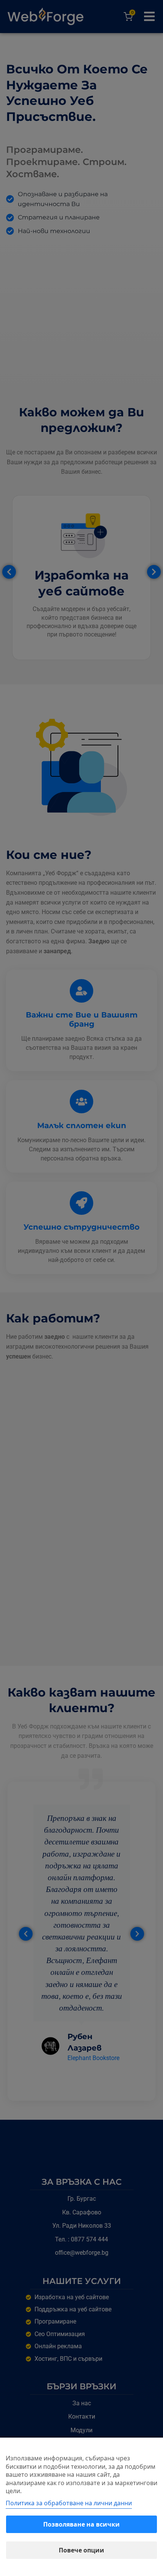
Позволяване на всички (81, 2524)
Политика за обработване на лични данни (69, 2503)
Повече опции (81, 2550)
